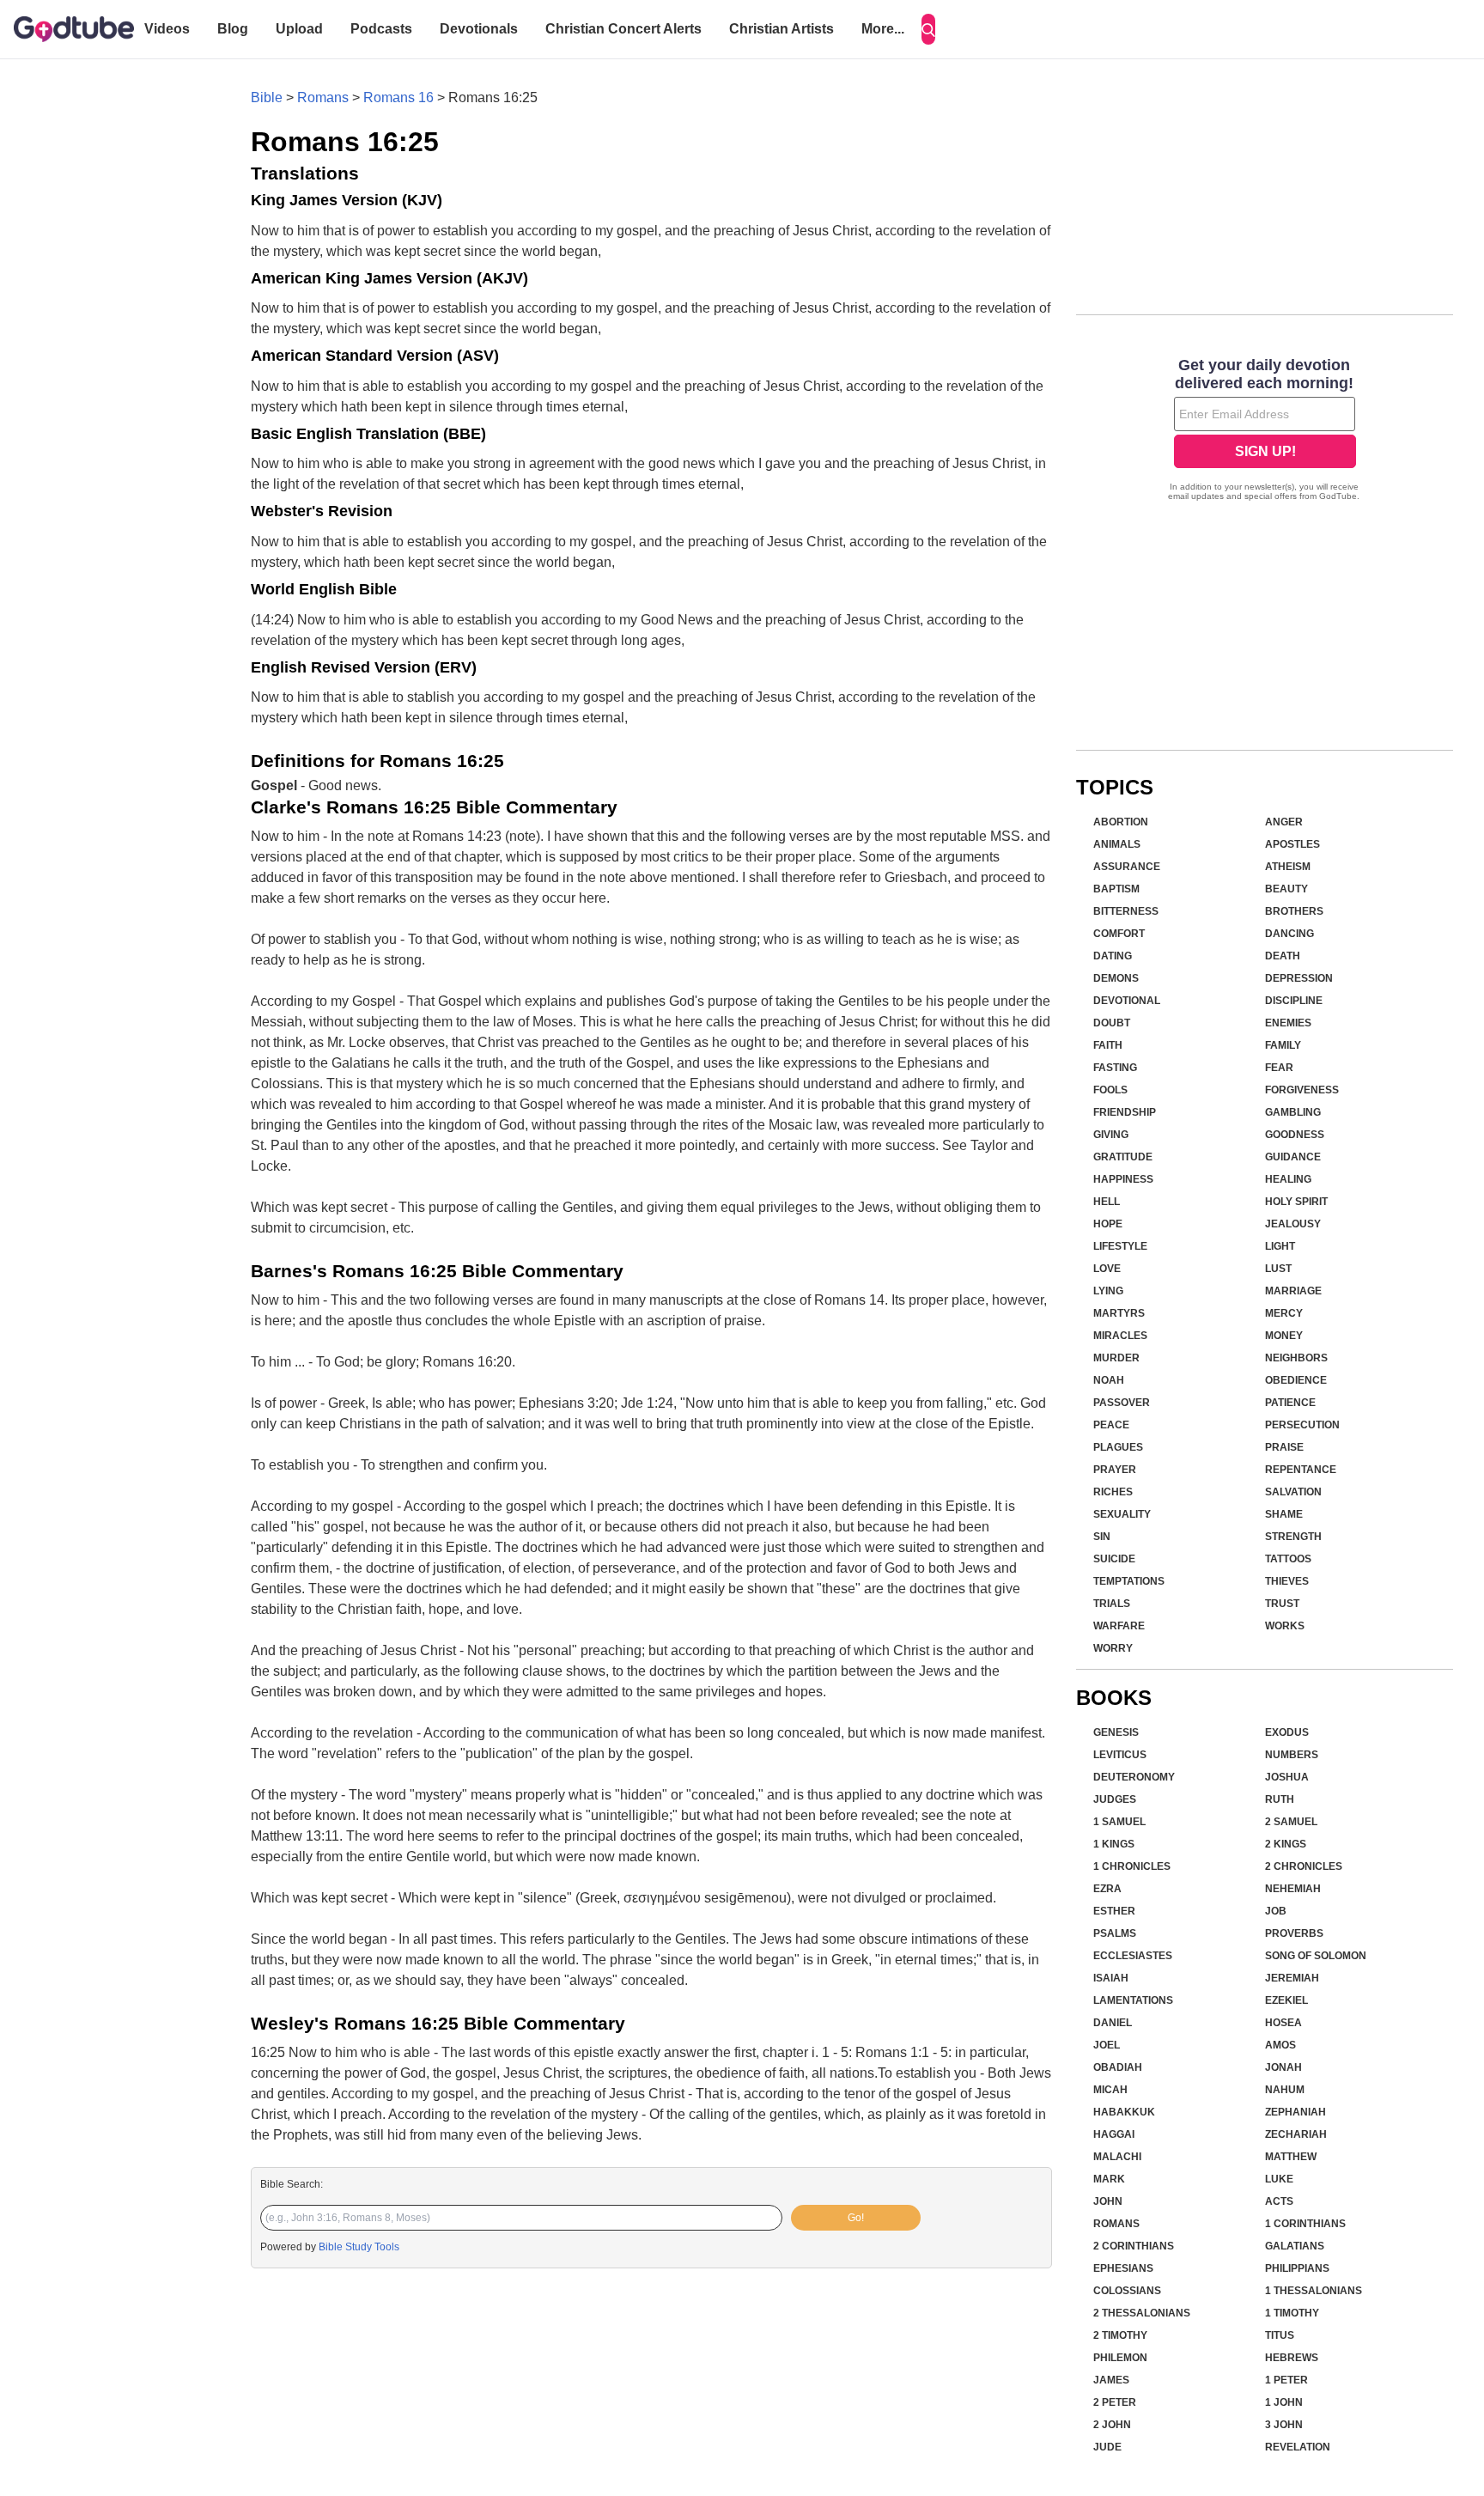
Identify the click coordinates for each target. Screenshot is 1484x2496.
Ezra (1107, 1889)
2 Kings (1286, 1844)
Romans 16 (398, 97)
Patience (1290, 1403)
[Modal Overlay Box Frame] (1265, 431)
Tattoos (1288, 1559)
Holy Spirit (1296, 1202)
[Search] (928, 29)
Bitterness (1126, 911)
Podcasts (381, 29)
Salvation (1293, 1492)
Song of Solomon (1316, 1956)
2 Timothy (1120, 2335)
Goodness (1295, 1135)
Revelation (1298, 2447)
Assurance (1127, 867)
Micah (1110, 2090)
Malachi (1117, 2157)
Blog (233, 29)
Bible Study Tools (359, 2247)
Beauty (1286, 889)
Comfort (1119, 934)
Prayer (1115, 1470)
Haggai (1114, 2134)
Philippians (1297, 2268)
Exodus (1287, 1732)
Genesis (1116, 1732)
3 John (1284, 2425)
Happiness (1123, 1179)
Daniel (1113, 2023)
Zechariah (1296, 2134)
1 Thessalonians (1314, 2291)
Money (1284, 1336)
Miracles (1120, 1336)
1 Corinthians (1305, 2224)
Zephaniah (1295, 2112)
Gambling (1293, 1112)
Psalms (1115, 1933)
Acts (1279, 2201)
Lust (1278, 1269)
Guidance (1293, 1157)
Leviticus (1120, 1755)
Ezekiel (1286, 2000)
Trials (1112, 1604)
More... (883, 29)
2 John (1112, 2425)
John (1108, 2201)
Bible (267, 97)
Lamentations (1133, 2000)
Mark (1109, 2179)
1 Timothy (1292, 2313)
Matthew (1291, 2157)
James (1111, 2380)
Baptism (1116, 889)
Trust (1282, 1604)
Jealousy (1293, 1224)
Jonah (1283, 2067)
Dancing (1289, 934)
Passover (1122, 1403)
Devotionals (479, 29)
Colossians (1127, 2291)
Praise (1284, 1447)
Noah (1109, 1380)
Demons (1116, 978)
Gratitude (1123, 1157)
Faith (1108, 1045)
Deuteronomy (1134, 1777)
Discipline (1294, 1001)
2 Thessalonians (1142, 2313)
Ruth (1280, 1799)
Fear (1279, 1068)
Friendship (1125, 1112)
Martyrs (1119, 1313)
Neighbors (1296, 1358)
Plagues (1118, 1447)
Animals (1117, 844)
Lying (1108, 1291)
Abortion (1121, 822)
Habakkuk (1124, 2112)
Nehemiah (1293, 1889)
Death (1283, 956)
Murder (1116, 1358)
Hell (1107, 1202)
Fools (1110, 1090)
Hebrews (1292, 2358)
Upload (299, 29)
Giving (1111, 1135)
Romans (323, 97)
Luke (1279, 2179)
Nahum (1285, 2090)
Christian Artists (782, 29)
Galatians (1295, 2246)
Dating (1113, 956)
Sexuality (1122, 1514)
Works (1285, 1626)
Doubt (1112, 1023)
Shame (1284, 1514)
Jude (1107, 2447)
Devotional (1127, 1001)
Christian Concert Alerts (623, 29)
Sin (1102, 1537)
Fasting (1115, 1068)
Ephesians (1123, 2268)
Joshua (1287, 1777)
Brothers (1294, 911)
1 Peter (1286, 2380)
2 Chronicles (1304, 1866)
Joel (1107, 2045)
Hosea (1283, 2023)
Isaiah (1111, 1978)
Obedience (1296, 1380)
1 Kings (1114, 1844)
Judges (1115, 1799)
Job (1276, 1911)
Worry (1113, 1648)
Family (1283, 1045)
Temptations (1129, 1581)
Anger (1284, 822)
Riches (1113, 1492)
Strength (1293, 1537)
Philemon (1120, 2358)
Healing (1288, 1179)
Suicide (1114, 1559)
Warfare (1119, 1626)
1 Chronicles (1132, 1866)
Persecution (1302, 1425)
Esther (1114, 1911)
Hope (1108, 1224)
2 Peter (1115, 2402)
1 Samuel (1119, 1822)
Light (1280, 1246)
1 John (1284, 2402)
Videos (167, 29)
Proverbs (1294, 1933)
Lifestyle (1120, 1246)
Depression (1299, 978)
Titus (1280, 2335)
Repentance (1301, 1470)
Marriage (1293, 1291)
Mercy (1284, 1313)
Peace (1111, 1425)
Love (1107, 1269)
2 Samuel (1291, 1822)
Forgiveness (1302, 1090)
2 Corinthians (1134, 2246)
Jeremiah (1292, 1978)
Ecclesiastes (1133, 1956)
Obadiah (1118, 2067)
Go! (856, 2218)
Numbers (1292, 1755)
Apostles (1292, 844)
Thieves (1287, 1581)
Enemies (1288, 1023)
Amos (1280, 2045)
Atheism (1288, 867)
